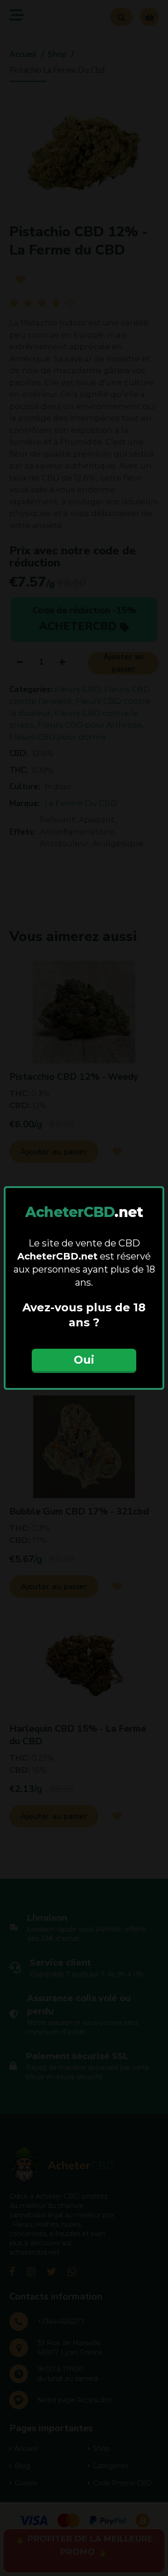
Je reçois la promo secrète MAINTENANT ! (84, 1351)
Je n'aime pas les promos (84, 1385)
